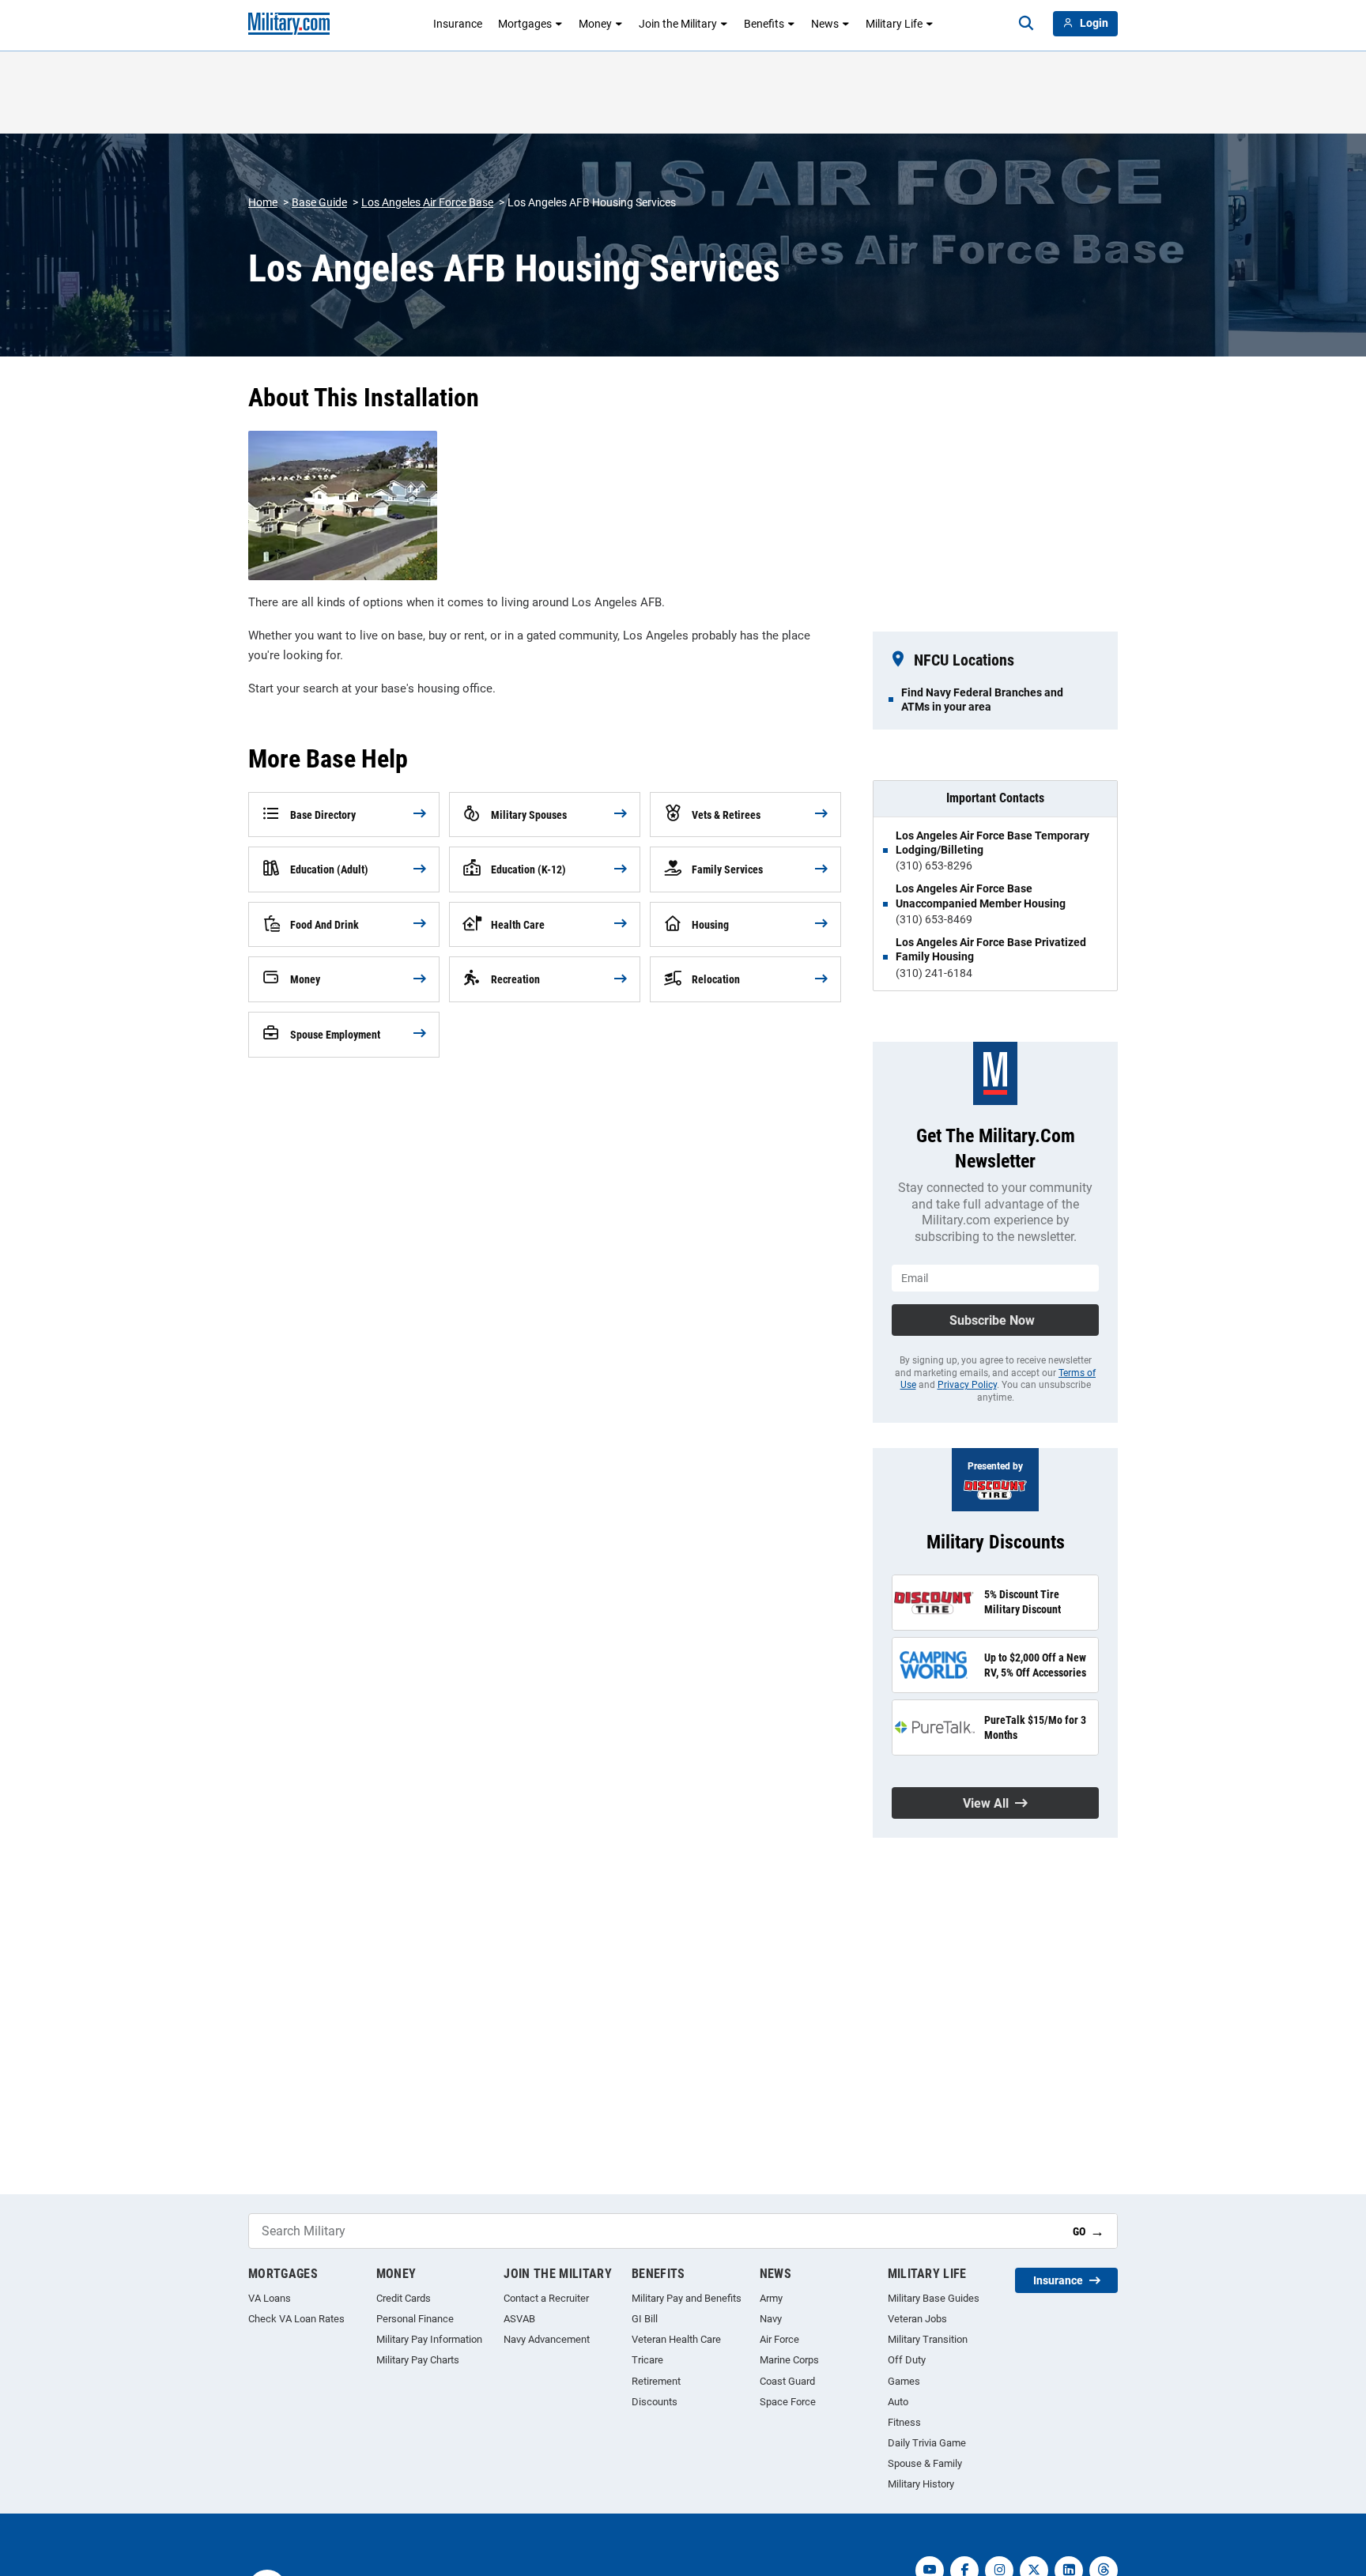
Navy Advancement (547, 2339)
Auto (898, 2402)
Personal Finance (415, 2319)
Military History (921, 2484)
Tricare (647, 2360)
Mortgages (525, 24)
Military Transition (928, 2339)
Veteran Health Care (676, 2339)
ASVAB (519, 2319)
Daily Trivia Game (927, 2443)
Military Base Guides (934, 2298)
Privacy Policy (967, 1385)
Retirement (656, 2381)
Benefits (764, 24)
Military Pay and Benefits (687, 2298)
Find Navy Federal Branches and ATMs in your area (982, 700)
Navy (771, 2319)
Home (263, 202)
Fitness (904, 2422)
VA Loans (270, 2298)
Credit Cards (404, 2298)
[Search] (1026, 24)
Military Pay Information (429, 2339)
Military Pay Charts (418, 2360)
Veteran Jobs (917, 2319)
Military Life (894, 24)
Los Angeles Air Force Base (427, 202)
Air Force (779, 2339)
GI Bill (645, 2319)
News (825, 24)
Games (904, 2381)
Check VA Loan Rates (296, 2319)
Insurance (458, 24)
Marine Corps (789, 2360)
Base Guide (319, 202)
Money (595, 24)
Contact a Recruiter (546, 2298)
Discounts (655, 2402)
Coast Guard (787, 2381)
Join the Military (678, 24)
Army (771, 2298)
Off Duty (907, 2360)
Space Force (788, 2402)
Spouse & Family (925, 2463)
